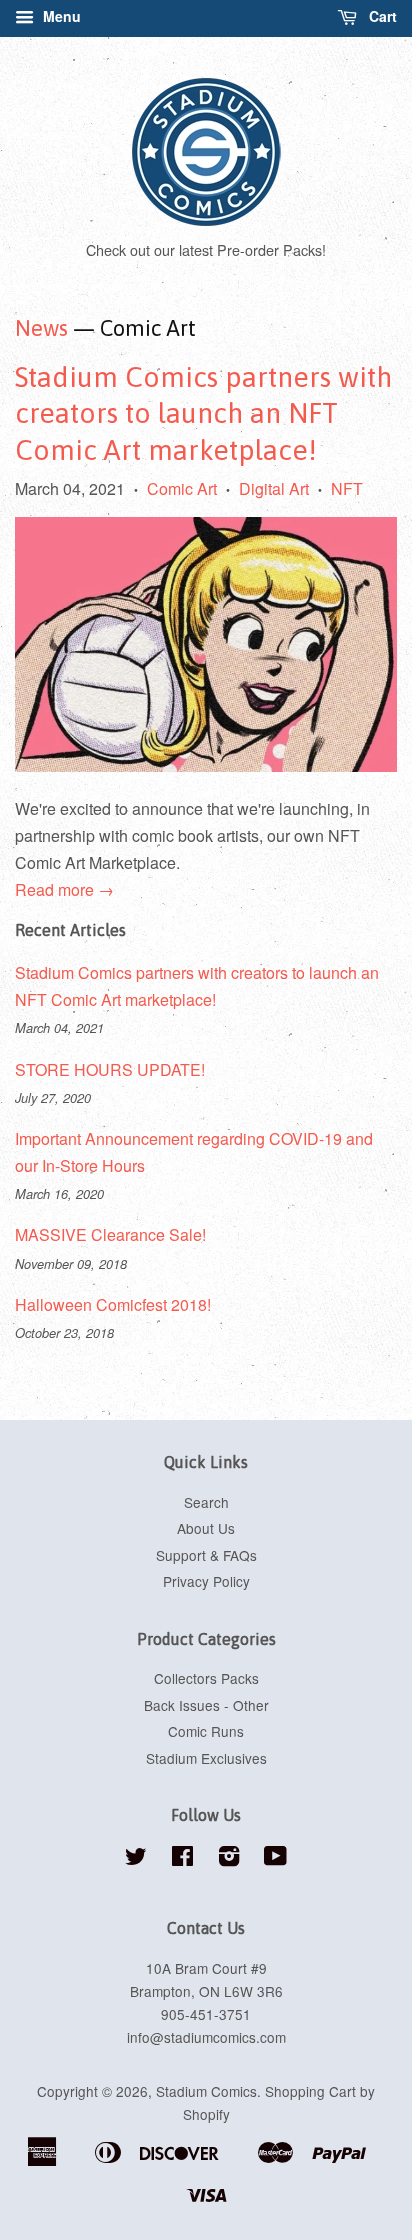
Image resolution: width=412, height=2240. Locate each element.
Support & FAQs (206, 1555)
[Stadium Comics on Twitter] (136, 1859)
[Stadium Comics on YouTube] (275, 1859)
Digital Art (274, 488)
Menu (60, 16)
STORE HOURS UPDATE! (110, 1069)
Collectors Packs (206, 1678)
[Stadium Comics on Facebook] (182, 1859)
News (41, 328)
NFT (347, 488)
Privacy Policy (206, 1581)
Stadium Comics (206, 2091)
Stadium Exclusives (206, 1758)
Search (206, 1502)
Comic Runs (206, 1731)
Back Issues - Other (206, 1705)
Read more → (64, 889)
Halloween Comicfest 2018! (113, 1304)
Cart (381, 16)
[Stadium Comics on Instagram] (229, 1859)
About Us (206, 1528)
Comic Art (182, 488)
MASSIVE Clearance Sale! (110, 1234)
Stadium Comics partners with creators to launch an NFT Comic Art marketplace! (203, 413)
